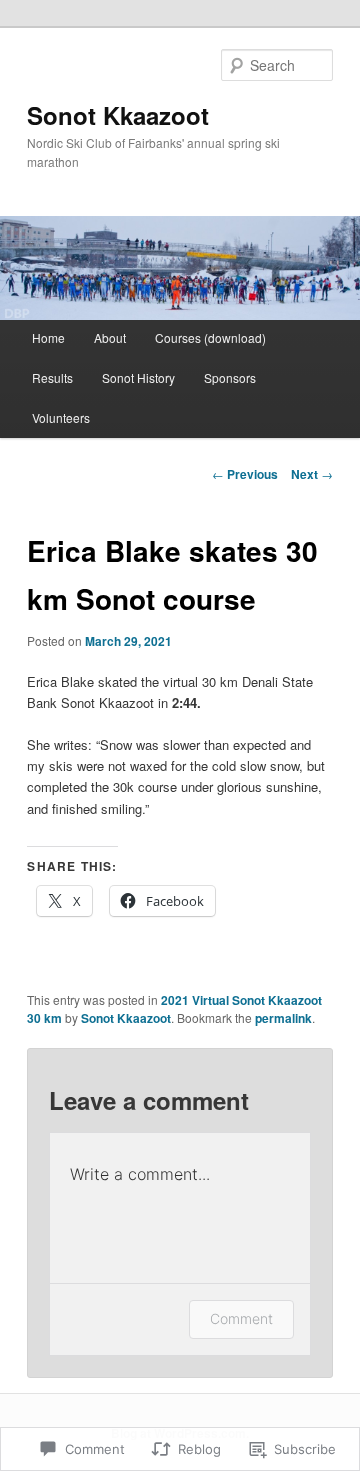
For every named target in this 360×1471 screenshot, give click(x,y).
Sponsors (230, 377)
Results (52, 377)
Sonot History (138, 377)
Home (48, 337)
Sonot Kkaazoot (118, 115)
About (110, 337)
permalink (283, 1018)
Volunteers (61, 417)
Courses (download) (210, 337)
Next (312, 474)
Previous (245, 474)
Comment (241, 1318)
